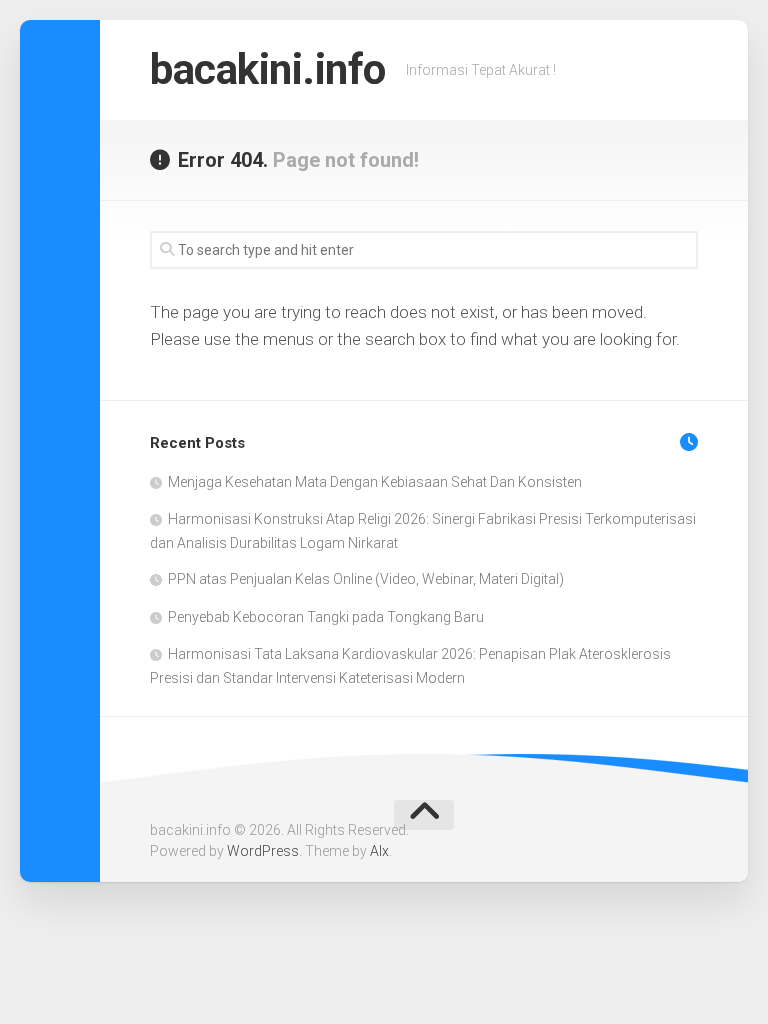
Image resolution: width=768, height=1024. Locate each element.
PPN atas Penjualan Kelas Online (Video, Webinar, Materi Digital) (366, 579)
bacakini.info (268, 69)
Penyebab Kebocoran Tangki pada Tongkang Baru (326, 617)
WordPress (263, 851)
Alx (379, 851)
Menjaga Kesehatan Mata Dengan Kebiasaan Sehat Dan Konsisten (375, 482)
